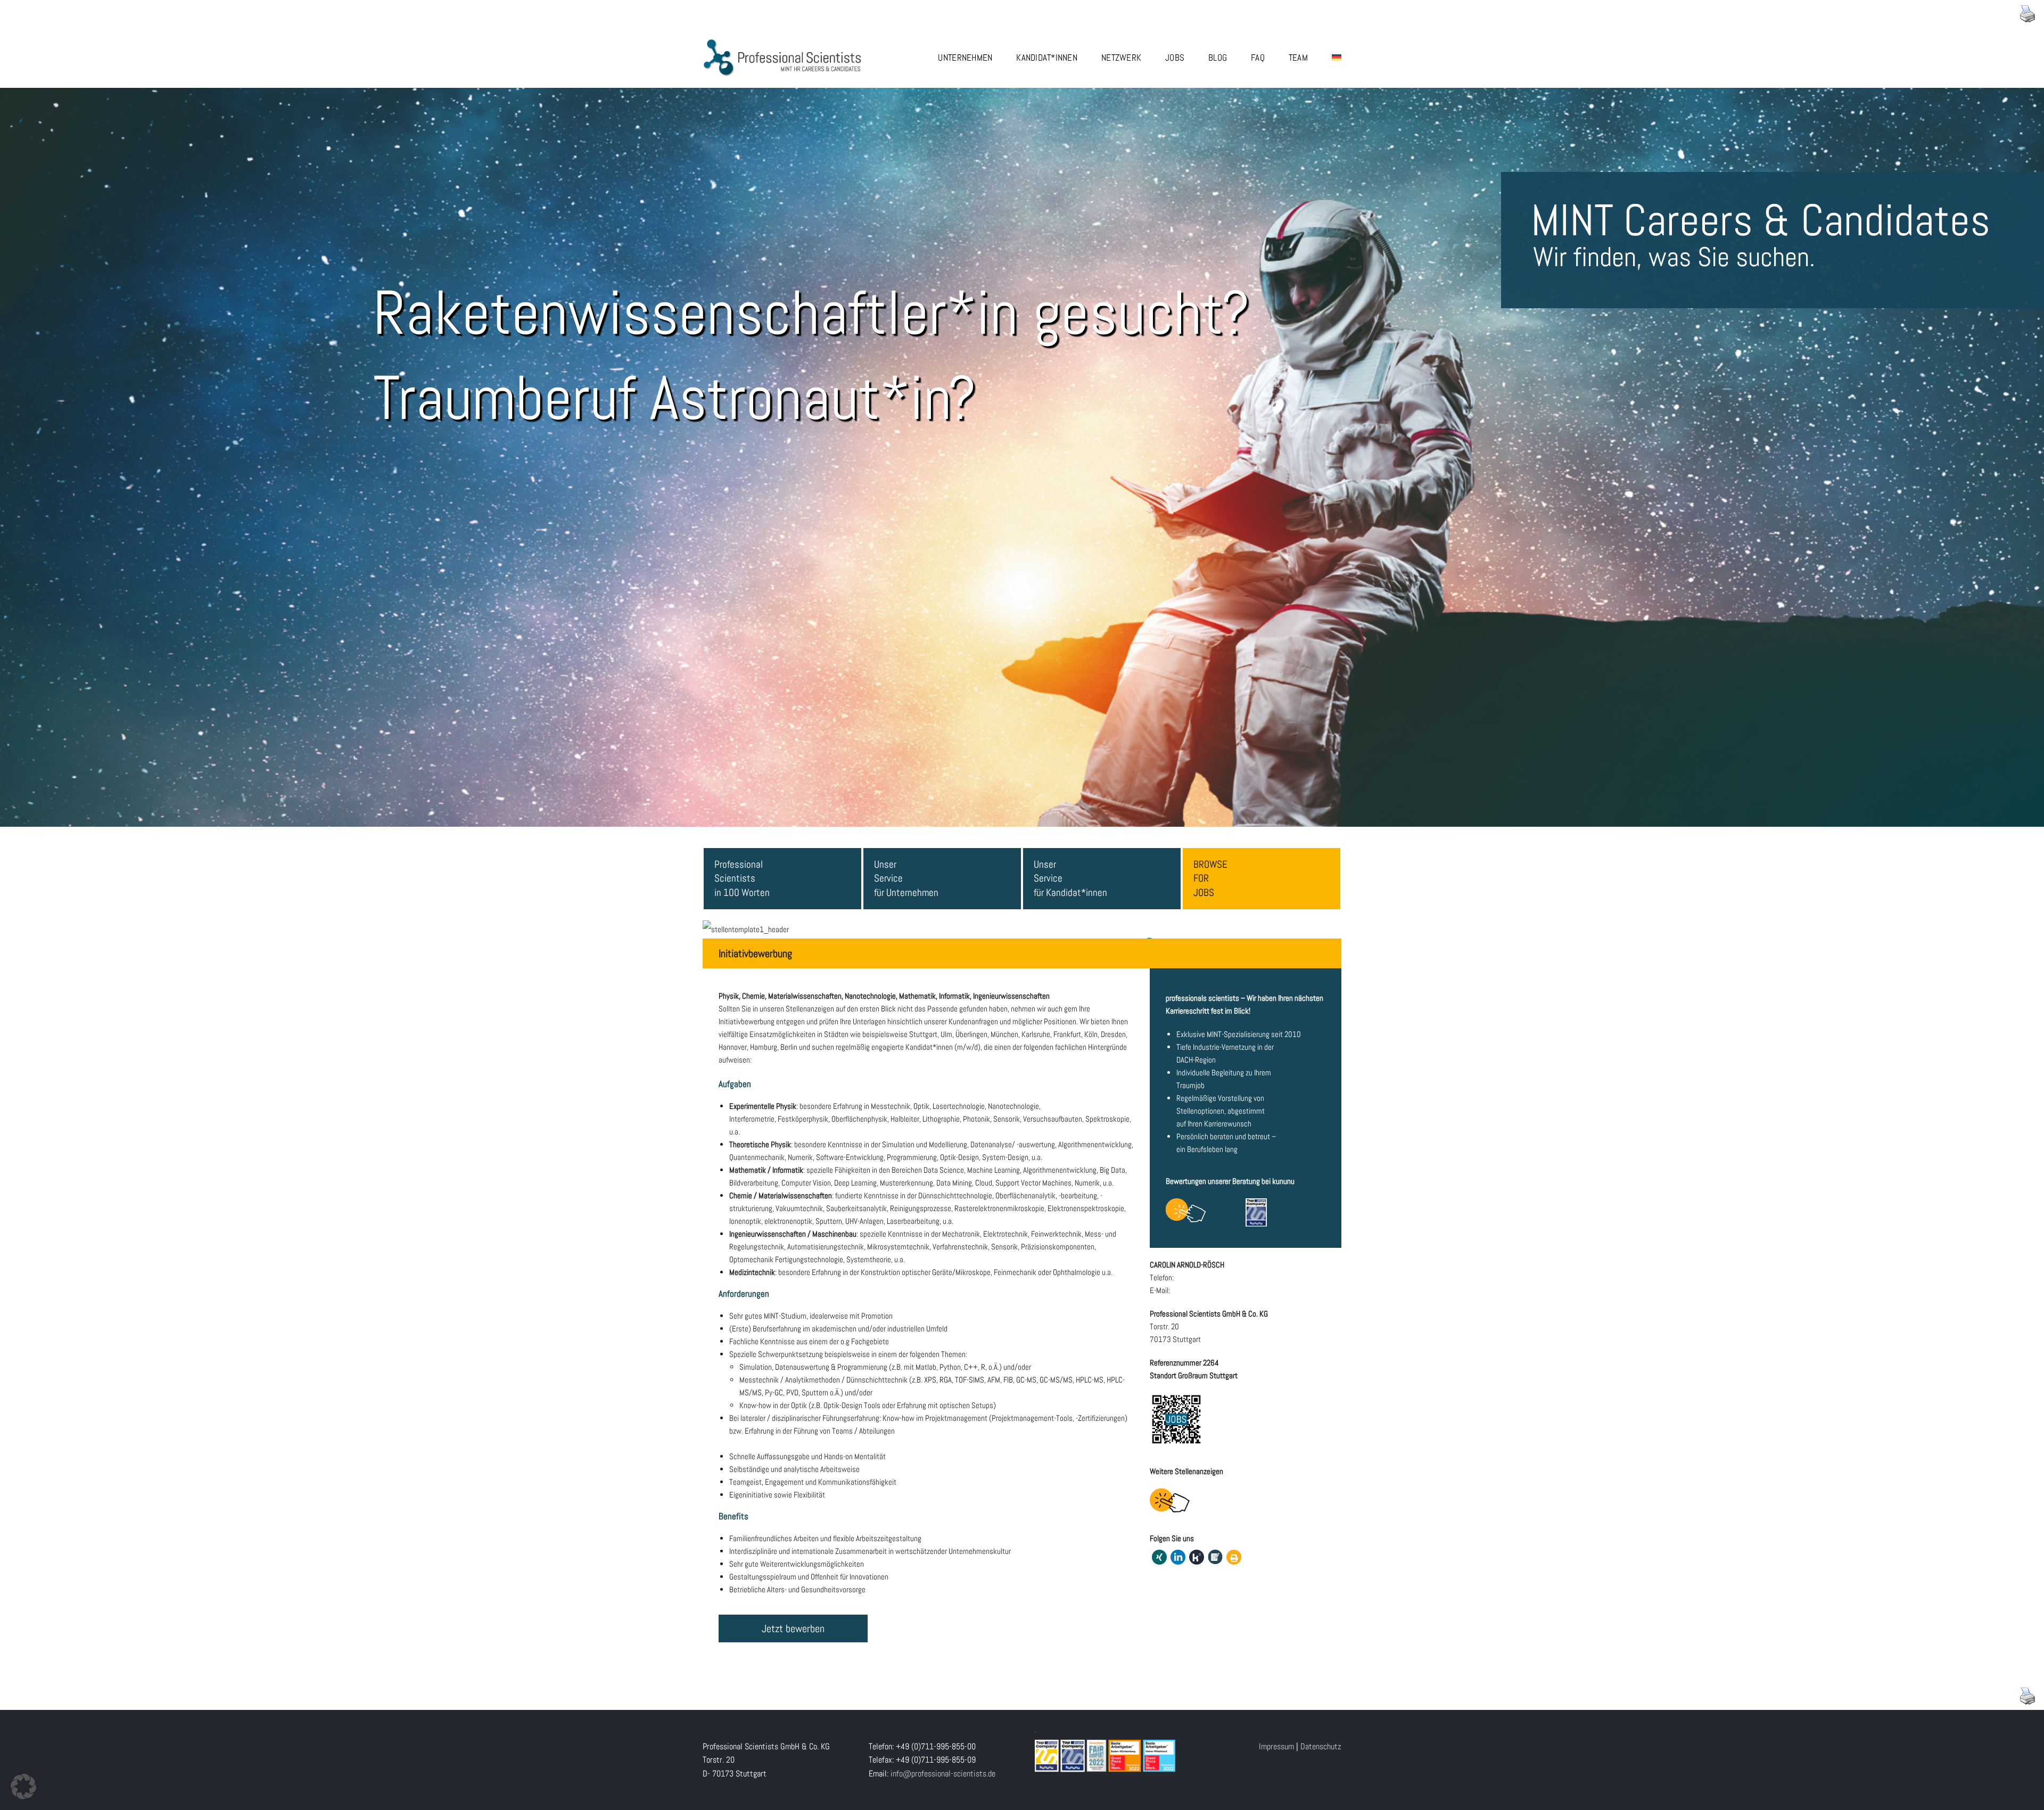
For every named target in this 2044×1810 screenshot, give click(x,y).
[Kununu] (1256, 1212)
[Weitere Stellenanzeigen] (1170, 1500)
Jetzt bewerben (793, 1628)
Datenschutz (1321, 1746)
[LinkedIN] (1178, 1557)
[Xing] (1159, 1557)
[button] (23, 1787)
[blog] (1215, 1557)
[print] (1234, 1557)
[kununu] (1197, 1557)
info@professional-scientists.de (943, 1774)
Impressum (1276, 1746)
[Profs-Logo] (782, 42)
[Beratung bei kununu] (1186, 1210)
